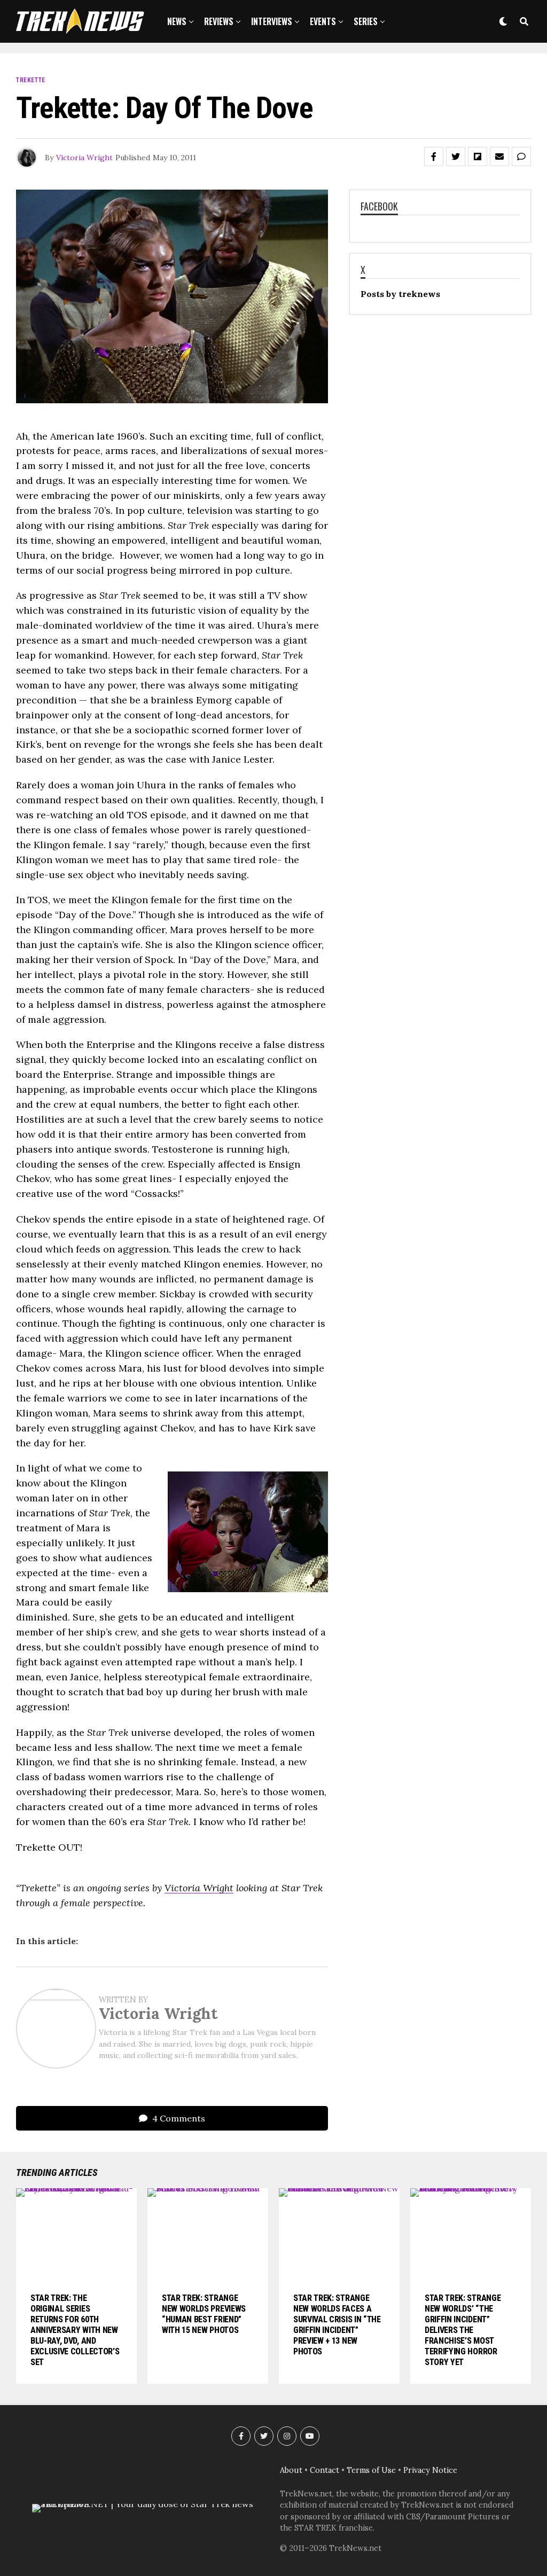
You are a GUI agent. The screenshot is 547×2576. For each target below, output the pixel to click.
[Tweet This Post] (456, 156)
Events (323, 21)
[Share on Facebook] (434, 156)
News (177, 21)
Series (366, 21)
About (291, 2470)
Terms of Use (371, 2470)
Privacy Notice (430, 2470)
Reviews (219, 21)
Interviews (272, 21)
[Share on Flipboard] (478, 156)
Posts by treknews (400, 294)
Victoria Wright (84, 158)
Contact (325, 2470)
